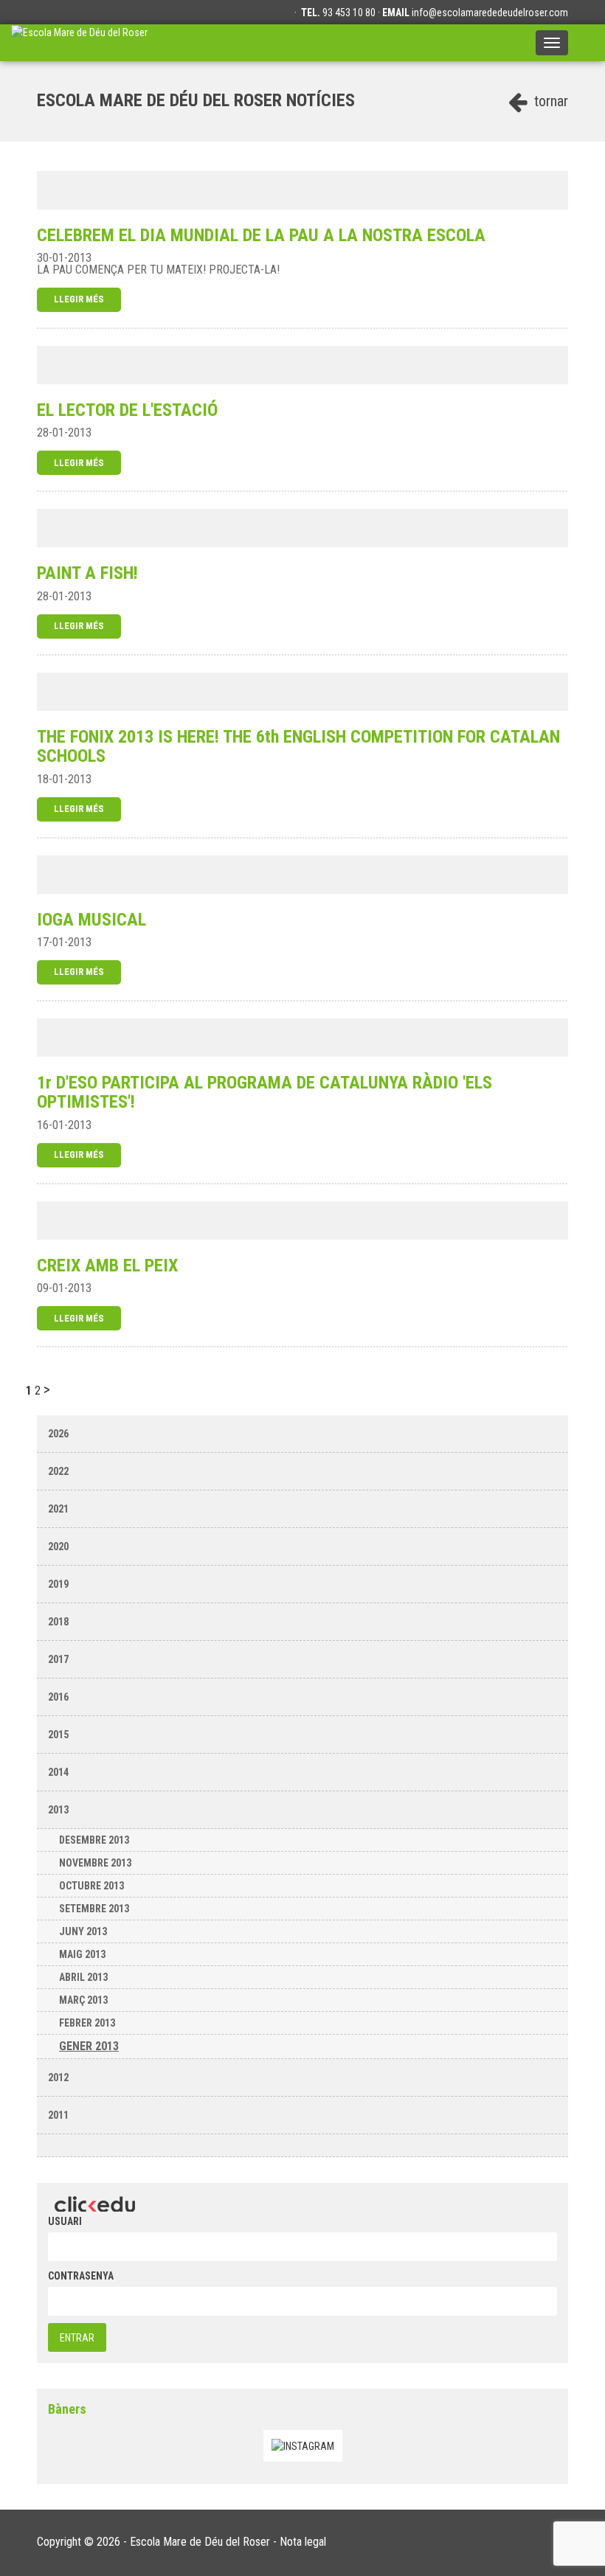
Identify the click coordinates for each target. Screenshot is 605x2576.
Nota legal (303, 2542)
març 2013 (83, 2000)
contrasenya (81, 2276)
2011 (58, 2115)
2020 (58, 1546)
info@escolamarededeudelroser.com (490, 13)
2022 (58, 1471)
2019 (58, 1584)
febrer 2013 (87, 2023)
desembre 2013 (94, 1840)
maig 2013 (82, 1954)
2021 (58, 1509)
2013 (58, 1810)
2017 (58, 1659)
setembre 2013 (94, 1909)
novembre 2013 (95, 1863)
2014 (58, 1772)
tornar (549, 101)
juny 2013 (83, 1931)
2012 (58, 2077)
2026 (58, 1434)
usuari (65, 2221)
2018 (58, 1622)
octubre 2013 (91, 1886)
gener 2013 (89, 2046)
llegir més (79, 299)
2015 (58, 1735)
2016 (58, 1697)
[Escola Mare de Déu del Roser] (79, 43)
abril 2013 (83, 1977)
